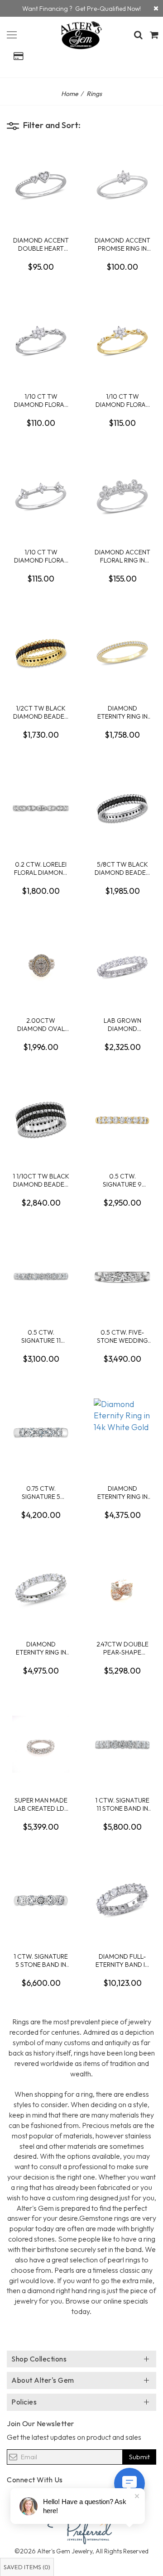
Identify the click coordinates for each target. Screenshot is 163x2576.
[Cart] (154, 35)
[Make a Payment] (18, 56)
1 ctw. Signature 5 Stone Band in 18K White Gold (41, 1960)
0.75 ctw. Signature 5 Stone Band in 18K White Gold (41, 1492)
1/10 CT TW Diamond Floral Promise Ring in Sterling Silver (41, 400)
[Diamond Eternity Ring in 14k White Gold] (122, 1432)
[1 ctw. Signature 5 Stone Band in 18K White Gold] (41, 1900)
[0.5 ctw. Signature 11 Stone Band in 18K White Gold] (41, 1276)
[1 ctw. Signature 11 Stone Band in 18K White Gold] (122, 1744)
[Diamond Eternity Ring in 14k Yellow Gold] (122, 652)
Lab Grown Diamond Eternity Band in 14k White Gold (122, 1024)
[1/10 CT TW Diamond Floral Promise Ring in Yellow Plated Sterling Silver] (122, 340)
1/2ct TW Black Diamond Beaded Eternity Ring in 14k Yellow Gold (41, 712)
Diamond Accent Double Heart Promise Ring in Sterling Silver (41, 244)
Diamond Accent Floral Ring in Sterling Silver (122, 556)
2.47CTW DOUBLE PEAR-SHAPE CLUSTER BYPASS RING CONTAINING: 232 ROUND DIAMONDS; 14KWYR (122, 1648)
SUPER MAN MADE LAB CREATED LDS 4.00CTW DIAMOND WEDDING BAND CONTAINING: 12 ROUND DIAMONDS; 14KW (41, 1804)
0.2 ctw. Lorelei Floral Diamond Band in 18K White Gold (41, 868)
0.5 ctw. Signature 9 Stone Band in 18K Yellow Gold (122, 1180)
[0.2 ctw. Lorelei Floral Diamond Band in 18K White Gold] (41, 808)
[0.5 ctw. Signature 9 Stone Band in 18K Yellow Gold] (122, 1120)
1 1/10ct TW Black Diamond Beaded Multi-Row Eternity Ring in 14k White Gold (41, 1180)
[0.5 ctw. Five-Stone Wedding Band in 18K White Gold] (122, 1276)
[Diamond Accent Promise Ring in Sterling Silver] (122, 184)
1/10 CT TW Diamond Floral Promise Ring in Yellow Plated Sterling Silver (122, 400)
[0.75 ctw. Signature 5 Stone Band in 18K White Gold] (41, 1432)
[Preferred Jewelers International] (81, 2528)
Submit (139, 2457)
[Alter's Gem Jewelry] (12, 33)
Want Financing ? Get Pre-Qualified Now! (81, 9)
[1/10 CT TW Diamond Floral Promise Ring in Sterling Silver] (41, 340)
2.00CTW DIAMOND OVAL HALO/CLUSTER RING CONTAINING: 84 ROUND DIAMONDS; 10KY (41, 1024)
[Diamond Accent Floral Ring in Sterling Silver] (122, 496)
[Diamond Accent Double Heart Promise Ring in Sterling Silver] (41, 184)
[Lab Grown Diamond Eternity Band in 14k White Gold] (122, 964)
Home (70, 94)
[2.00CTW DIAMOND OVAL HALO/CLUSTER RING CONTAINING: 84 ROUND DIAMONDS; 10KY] (41, 964)
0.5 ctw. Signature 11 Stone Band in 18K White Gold (41, 1336)
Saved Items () (27, 2567)
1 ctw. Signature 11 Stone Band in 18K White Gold (122, 1804)
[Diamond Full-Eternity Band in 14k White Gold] (122, 1900)
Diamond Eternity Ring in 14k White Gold (122, 1492)
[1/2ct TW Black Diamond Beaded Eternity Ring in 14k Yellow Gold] (41, 652)
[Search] (138, 35)
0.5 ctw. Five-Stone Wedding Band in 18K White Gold (122, 1336)
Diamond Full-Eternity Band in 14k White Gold (122, 1960)
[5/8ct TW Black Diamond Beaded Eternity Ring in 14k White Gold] (122, 808)
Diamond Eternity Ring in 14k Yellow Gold (122, 712)
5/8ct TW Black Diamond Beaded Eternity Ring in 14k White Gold (122, 868)
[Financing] (156, 8)
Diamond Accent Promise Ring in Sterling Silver (122, 244)
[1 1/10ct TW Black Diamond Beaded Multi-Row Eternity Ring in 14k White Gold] (41, 1120)
